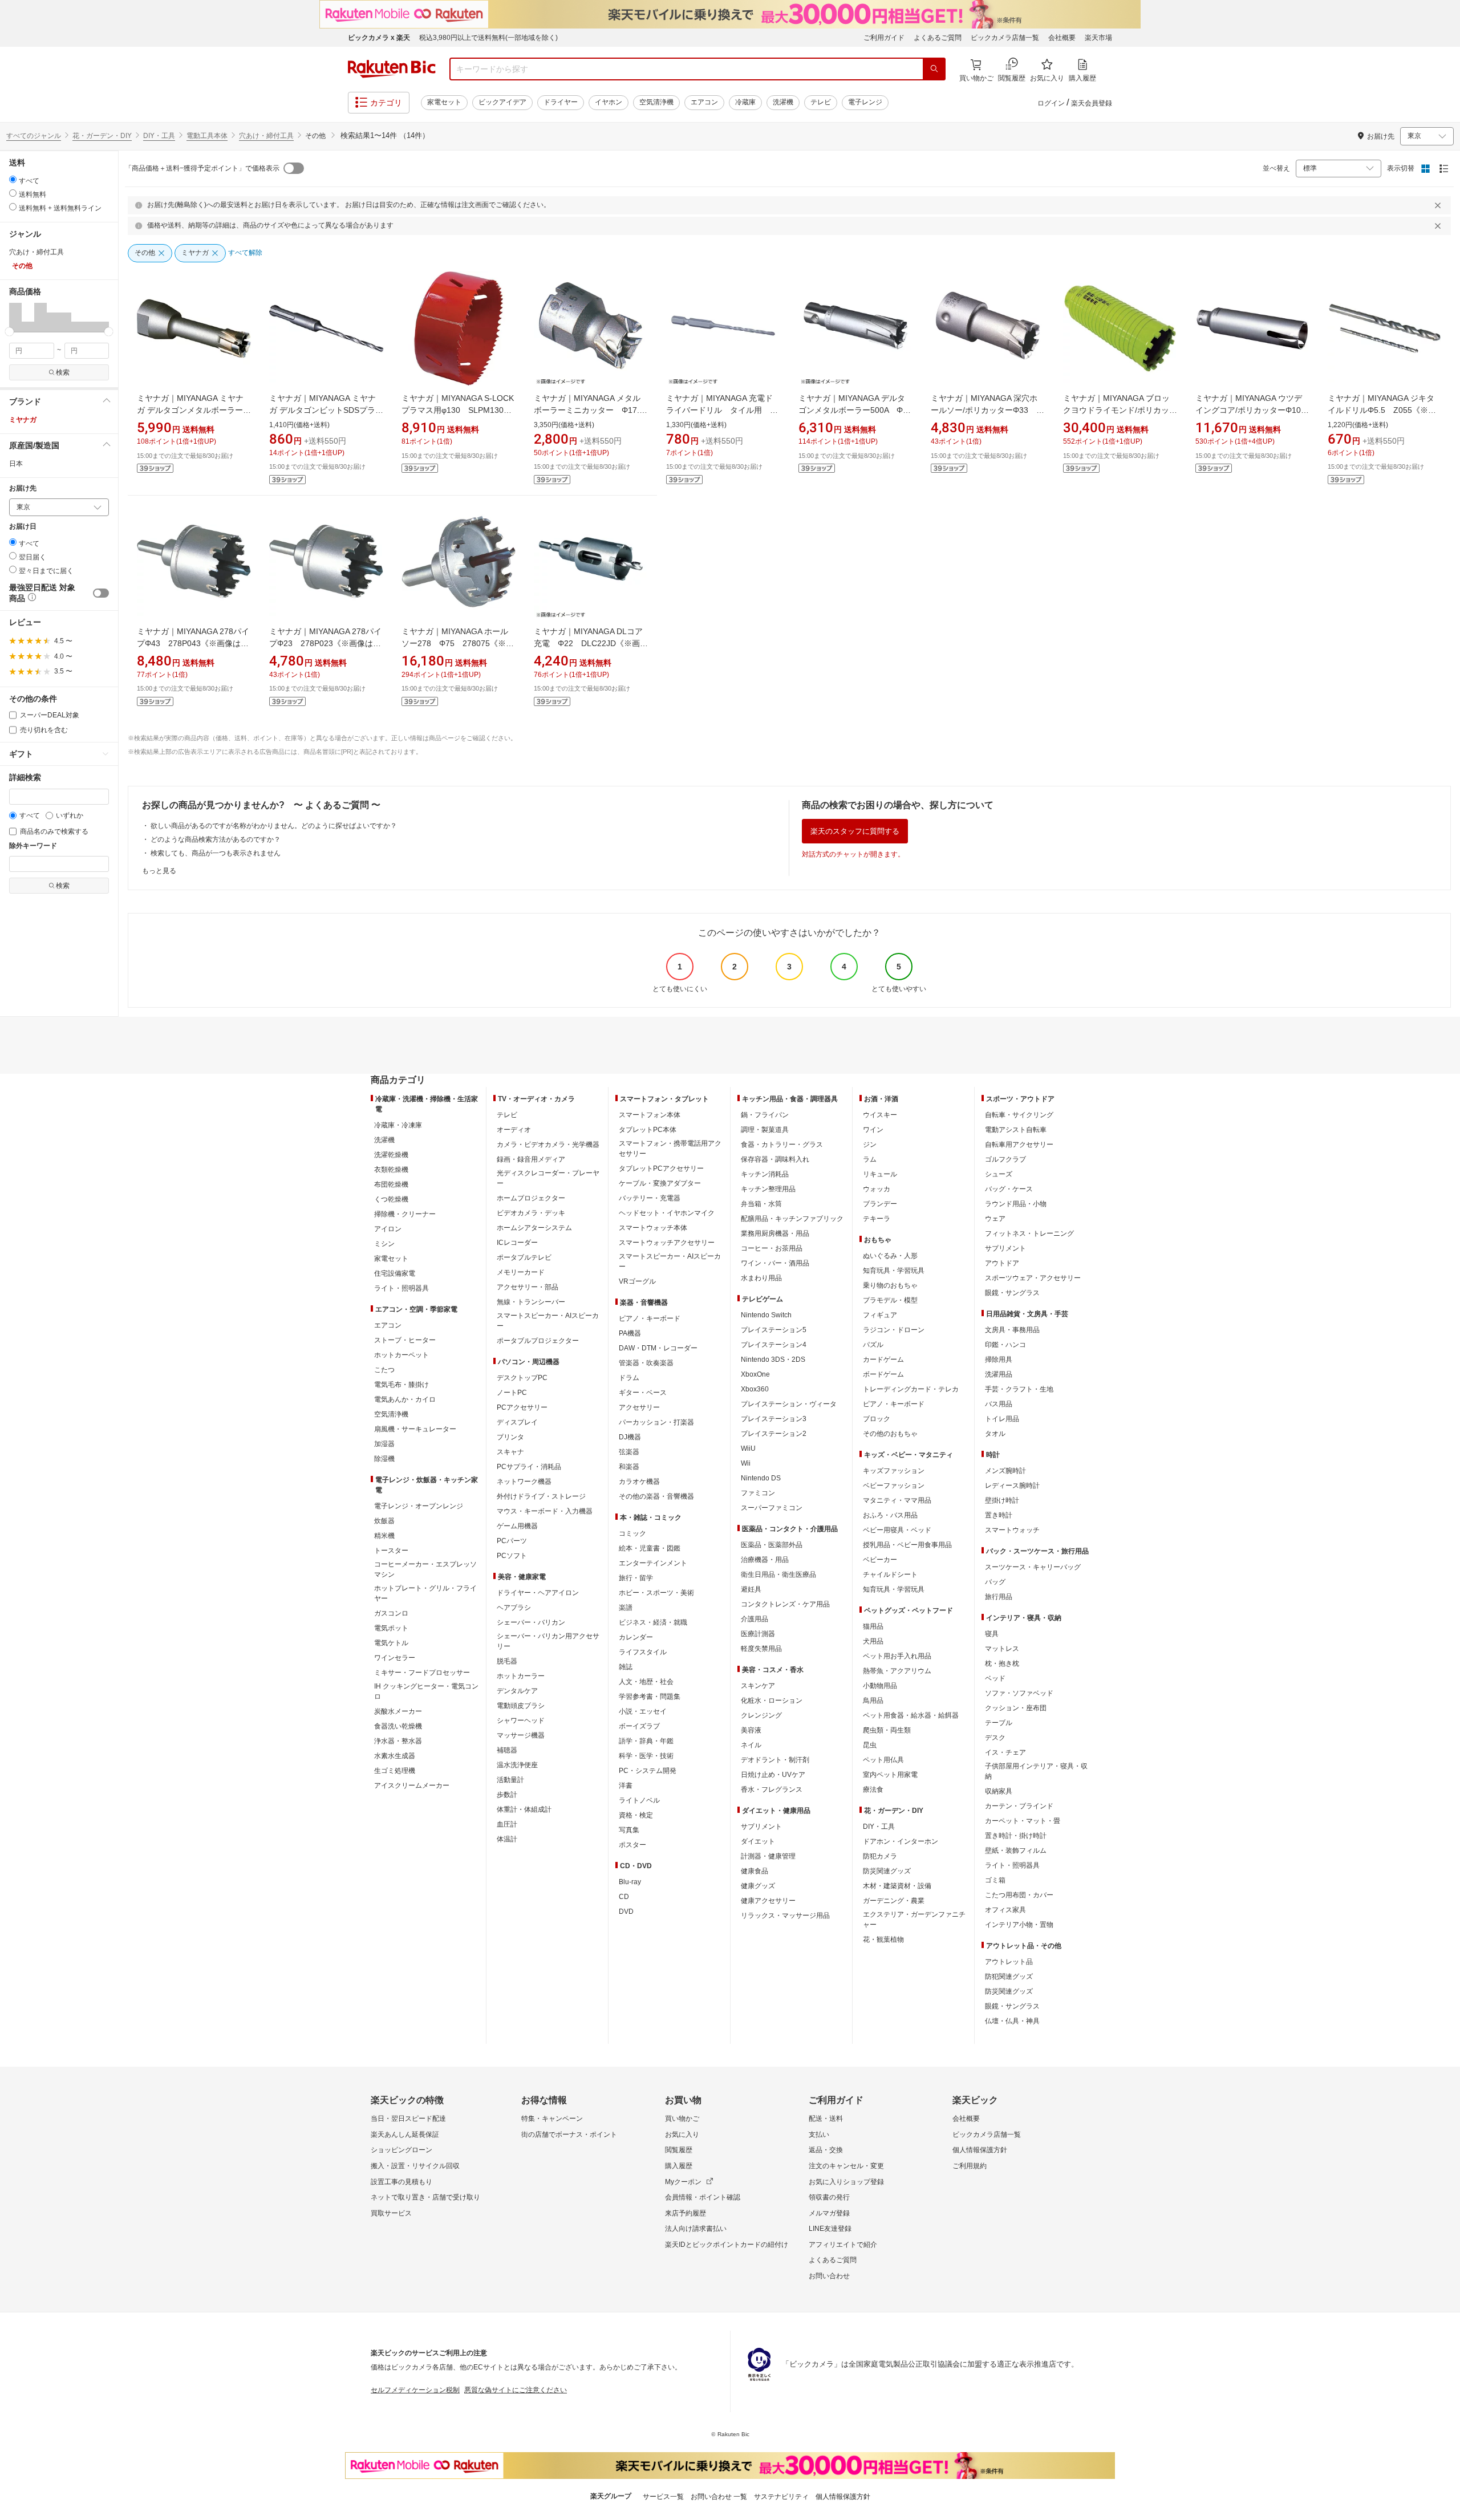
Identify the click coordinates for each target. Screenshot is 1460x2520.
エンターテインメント (653, 1563)
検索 (63, 372)
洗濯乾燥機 (391, 1155)
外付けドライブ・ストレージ (541, 1496)
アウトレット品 (1009, 1962)
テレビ (821, 102)
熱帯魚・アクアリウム (897, 1671)
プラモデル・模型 (890, 1300)
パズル (873, 1345)
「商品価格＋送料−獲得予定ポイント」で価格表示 (202, 168)
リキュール (880, 1174)
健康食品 (755, 1871)
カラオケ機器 (639, 1482)
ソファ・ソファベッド (1019, 1693)
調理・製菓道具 (765, 1130)
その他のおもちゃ (890, 1434)
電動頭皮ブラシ (521, 1706)
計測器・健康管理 (768, 1856)
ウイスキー (880, 1115)
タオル (995, 1434)
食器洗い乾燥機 (398, 1726)
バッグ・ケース (1009, 1189)
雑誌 (626, 1667)
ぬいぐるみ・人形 (890, 1256)
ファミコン (758, 1493)
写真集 (629, 1830)
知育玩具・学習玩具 (894, 1271)
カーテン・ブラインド (1019, 1806)
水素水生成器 (395, 1756)
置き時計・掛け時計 (1016, 1836)
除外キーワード (33, 846)
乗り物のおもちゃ (890, 1285)
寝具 (992, 1634)
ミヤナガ (23, 420)
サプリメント (761, 1827)
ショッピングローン (401, 2150)
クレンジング (761, 1715)
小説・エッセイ (643, 1711)
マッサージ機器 (521, 1735)
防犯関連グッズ (1009, 1977)
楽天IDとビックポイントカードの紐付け (727, 2245)
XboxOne (755, 1374)
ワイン (873, 1130)
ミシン (384, 1244)
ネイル (751, 1745)
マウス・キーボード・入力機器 (545, 1511)
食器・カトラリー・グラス (782, 1145)
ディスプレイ (517, 1422)
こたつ (384, 1370)
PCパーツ (512, 1541)
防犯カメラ (880, 1856)
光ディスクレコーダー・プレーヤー (548, 1178)
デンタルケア (517, 1691)
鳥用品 (873, 1701)
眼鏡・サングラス (1012, 1293)
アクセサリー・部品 (528, 1287)
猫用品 (873, 1626)
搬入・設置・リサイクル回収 (415, 2166)
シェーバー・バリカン (531, 1622)
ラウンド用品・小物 (1016, 1204)
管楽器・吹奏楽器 (646, 1363)
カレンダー (636, 1637)
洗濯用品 (999, 1374)
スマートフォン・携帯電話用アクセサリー (670, 1149)
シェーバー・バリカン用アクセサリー (548, 1641)
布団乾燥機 (391, 1184)
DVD (626, 1912)
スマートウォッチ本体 (653, 1228)
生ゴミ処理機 (395, 1771)
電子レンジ (865, 102)
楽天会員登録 (1092, 103)
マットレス (1002, 1649)
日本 (16, 464)
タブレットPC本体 (648, 1130)
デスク (995, 1738)
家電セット (444, 102)
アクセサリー (639, 1407)
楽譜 (626, 1608)
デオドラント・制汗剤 (775, 1760)
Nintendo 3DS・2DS (773, 1360)
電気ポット (391, 1628)
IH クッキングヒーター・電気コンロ (426, 1691)
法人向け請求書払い (696, 2229)
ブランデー (880, 1204)
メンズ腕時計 (1005, 1471)
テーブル (999, 1723)
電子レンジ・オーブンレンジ (419, 1506)
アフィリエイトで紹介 (843, 2245)
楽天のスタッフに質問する (855, 831)
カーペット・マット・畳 (1023, 1821)
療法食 (873, 1789)
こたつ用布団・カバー (1019, 1895)
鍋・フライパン (765, 1115)
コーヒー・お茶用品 (772, 1248)
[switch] (101, 593)
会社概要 (1062, 38)
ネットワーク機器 (524, 1482)
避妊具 (751, 1589)
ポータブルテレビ (524, 1257)
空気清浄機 (656, 102)
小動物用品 (880, 1686)
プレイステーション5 (774, 1330)
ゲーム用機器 (517, 1526)
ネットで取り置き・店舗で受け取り (425, 2197)
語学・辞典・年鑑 (646, 1741)
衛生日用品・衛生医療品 (778, 1575)
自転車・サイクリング (1019, 1115)
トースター (391, 1551)
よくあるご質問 (938, 38)
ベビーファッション (894, 1486)
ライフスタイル (643, 1652)
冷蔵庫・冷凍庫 (398, 1125)
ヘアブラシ (514, 1608)
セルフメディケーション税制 (415, 2390)
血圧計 (507, 1824)
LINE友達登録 (830, 2229)
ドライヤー (561, 102)
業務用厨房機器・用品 (775, 1233)
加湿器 (384, 1444)
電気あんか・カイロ (405, 1399)
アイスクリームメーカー (412, 1785)
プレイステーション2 (774, 1434)
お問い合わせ (829, 2276)
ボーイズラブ (639, 1726)
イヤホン (609, 102)
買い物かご (682, 2119)
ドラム (629, 1378)
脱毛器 (507, 1661)
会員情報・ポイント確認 (703, 2197)
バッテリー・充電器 (650, 1198)
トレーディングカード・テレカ (911, 1389)
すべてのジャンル (34, 136)
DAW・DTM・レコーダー (658, 1348)
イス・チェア (1005, 1752)
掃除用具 (999, 1360)
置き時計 (999, 1515)
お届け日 (23, 527)
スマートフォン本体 (650, 1115)
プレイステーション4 (774, 1345)
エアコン (704, 102)
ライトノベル (639, 1800)
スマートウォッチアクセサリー (667, 1243)
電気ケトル (391, 1643)
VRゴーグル (637, 1281)
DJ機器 (630, 1437)
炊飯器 (384, 1521)
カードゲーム (883, 1360)
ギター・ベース (643, 1393)
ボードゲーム (883, 1374)
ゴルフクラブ (1005, 1159)
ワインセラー (395, 1658)
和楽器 (629, 1467)
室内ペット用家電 (890, 1775)
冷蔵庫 (745, 102)
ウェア (995, 1219)
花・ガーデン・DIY (102, 136)
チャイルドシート (890, 1575)
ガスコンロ (391, 1613)
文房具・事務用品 (1012, 1330)
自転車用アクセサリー (1019, 1145)
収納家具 (999, 1791)
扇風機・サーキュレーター (415, 1429)
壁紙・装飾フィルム (1016, 1851)
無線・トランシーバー (531, 1302)
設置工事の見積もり (401, 2182)
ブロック (877, 1419)
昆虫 (870, 1745)
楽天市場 (1098, 38)
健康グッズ (758, 1886)
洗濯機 (783, 102)
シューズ (999, 1174)
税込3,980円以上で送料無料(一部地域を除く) (488, 38)
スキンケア (758, 1686)
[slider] (9, 332)
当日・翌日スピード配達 (408, 2119)
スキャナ (510, 1452)
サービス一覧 (663, 2497)
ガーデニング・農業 (894, 1901)
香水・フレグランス (772, 1789)
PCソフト (512, 1556)
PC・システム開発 (648, 1771)
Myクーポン (683, 2182)
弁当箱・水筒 (761, 1204)
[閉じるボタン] (1439, 205)
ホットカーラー (521, 1676)
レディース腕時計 (1012, 1486)
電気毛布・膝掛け (401, 1385)
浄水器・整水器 (398, 1741)
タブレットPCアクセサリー (661, 1168)
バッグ (995, 1582)
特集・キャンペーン (552, 2119)
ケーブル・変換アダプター (660, 1183)
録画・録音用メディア (531, 1159)
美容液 (751, 1730)
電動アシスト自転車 (1016, 1130)
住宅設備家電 (395, 1273)
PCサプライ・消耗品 (529, 1467)
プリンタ (510, 1437)
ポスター (632, 1845)
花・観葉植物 (883, 1939)
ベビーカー (880, 1560)
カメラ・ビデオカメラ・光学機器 (548, 1145)
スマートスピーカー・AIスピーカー (548, 1321)
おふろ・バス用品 (890, 1515)
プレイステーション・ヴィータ (789, 1404)
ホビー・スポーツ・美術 (656, 1593)
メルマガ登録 (829, 2213)
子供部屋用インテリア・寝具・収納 (1036, 1771)
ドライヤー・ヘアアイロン (538, 1593)
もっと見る (159, 871)
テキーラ (877, 1219)
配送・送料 (826, 2119)
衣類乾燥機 (391, 1170)
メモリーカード (521, 1272)
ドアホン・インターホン (901, 1841)
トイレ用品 (1002, 1419)
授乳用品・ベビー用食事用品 (907, 1545)
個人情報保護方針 (980, 2150)
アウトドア (1002, 1263)
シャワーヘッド (521, 1720)
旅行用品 (999, 1597)
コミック (632, 1533)
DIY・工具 (159, 136)
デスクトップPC (522, 1378)
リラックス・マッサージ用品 (785, 1916)
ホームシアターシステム (534, 1228)
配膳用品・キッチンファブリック (792, 1219)
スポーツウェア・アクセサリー (1033, 1278)
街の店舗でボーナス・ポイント (569, 2135)
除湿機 (384, 1459)
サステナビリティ (781, 2497)
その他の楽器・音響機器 (656, 1496)
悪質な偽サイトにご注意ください (516, 2390)
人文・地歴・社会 (646, 1682)
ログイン (1051, 103)
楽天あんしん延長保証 (405, 2135)
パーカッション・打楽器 (656, 1422)
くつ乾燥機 (391, 1199)
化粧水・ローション (772, 1701)
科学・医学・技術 (646, 1756)
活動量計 (510, 1780)
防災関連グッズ (887, 1871)
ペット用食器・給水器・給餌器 (911, 1715)
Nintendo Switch (766, 1315)
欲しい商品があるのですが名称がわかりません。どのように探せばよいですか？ (274, 826)
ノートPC (512, 1393)
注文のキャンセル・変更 (846, 2166)
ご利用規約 (970, 2166)
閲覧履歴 (679, 2150)
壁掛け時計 (1002, 1500)
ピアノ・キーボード (650, 1318)
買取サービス (391, 2213)
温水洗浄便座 (517, 1765)
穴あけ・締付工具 (266, 136)
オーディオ (514, 1130)
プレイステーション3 (774, 1419)
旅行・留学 (636, 1578)
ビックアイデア (502, 102)
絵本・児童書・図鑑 (650, 1548)
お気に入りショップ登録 (846, 2182)
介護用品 (755, 1619)
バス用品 (999, 1404)
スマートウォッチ (1012, 1530)
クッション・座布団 (1016, 1708)
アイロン (388, 1229)
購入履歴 (679, 2166)
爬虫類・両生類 (887, 1730)
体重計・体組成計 (524, 1809)
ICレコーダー (517, 1243)
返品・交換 (826, 2150)
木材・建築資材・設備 (897, 1886)
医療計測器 (758, 1634)
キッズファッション (894, 1471)
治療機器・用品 (765, 1560)
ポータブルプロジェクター (538, 1341)
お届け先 (23, 488)
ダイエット (758, 1841)
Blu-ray (630, 1882)
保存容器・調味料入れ (775, 1159)
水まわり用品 (761, 1278)
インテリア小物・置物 (1019, 1925)
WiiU (748, 1448)
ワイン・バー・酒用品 (775, 1263)
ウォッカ (877, 1189)
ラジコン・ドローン (894, 1330)
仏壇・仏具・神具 (1012, 2021)
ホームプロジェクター (531, 1198)
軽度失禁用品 (761, 1649)
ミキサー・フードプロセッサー (422, 1673)
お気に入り (682, 2135)
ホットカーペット (401, 1355)
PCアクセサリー (522, 1407)
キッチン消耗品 (765, 1174)
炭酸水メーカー (398, 1711)
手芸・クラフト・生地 (1019, 1389)
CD (624, 1897)
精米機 (384, 1536)
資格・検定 (636, 1815)
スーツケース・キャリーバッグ (1033, 1567)
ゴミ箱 (995, 1880)
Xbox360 (755, 1389)
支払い (819, 2135)
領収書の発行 (829, 2197)
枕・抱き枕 (1002, 1663)
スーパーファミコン (772, 1508)
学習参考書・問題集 (650, 1697)
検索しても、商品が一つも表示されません (216, 853)
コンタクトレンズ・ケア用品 (785, 1604)
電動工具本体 (207, 136)
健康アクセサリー (768, 1901)
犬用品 (873, 1641)
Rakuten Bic (392, 69)
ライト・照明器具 (401, 1288)
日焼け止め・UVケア (773, 1775)
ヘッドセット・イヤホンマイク (667, 1213)
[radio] (13, 179)
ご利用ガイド (884, 38)
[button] (15, 317)
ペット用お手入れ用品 (897, 1656)
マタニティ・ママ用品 (897, 1500)
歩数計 (507, 1795)
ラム (870, 1159)
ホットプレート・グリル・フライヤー (425, 1593)
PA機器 (630, 1333)
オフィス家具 (1005, 1910)
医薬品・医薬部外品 (772, 1545)
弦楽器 (629, 1452)
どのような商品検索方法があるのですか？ (216, 839)
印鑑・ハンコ (1005, 1345)
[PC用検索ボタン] (934, 69)
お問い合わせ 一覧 (719, 2497)
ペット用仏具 (883, 1760)
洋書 (626, 1785)
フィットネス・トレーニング (1029, 1233)
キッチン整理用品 (768, 1189)
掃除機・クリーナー (405, 1214)
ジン (870, 1145)
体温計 (507, 1839)
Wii (746, 1463)
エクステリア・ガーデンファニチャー (914, 1920)
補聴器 (507, 1750)
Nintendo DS (761, 1478)
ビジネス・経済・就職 (653, 1622)
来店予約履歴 (686, 2213)
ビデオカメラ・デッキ (531, 1213)
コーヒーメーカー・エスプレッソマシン (425, 1569)
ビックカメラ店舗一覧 (1005, 38)
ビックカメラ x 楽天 (379, 38)
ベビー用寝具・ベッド (897, 1530)
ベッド (995, 1678)
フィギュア (880, 1315)
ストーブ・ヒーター (405, 1340)
